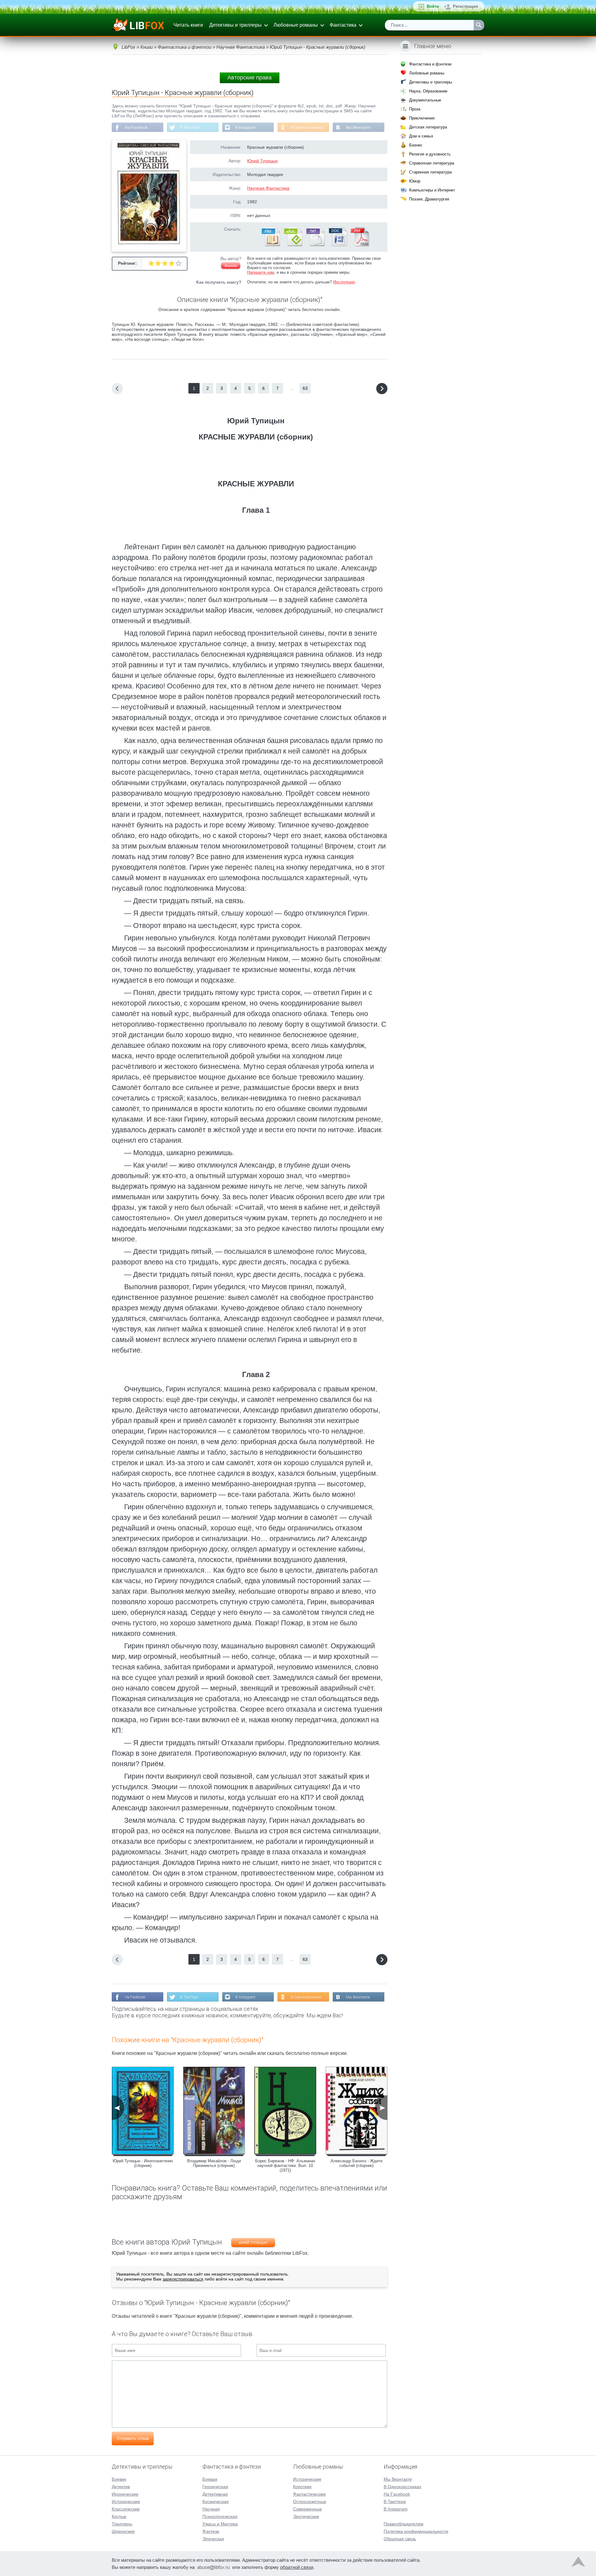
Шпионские (123, 2531)
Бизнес (416, 145)
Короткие (302, 2487)
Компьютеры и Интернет (432, 190)
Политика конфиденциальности (416, 2531)
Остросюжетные (310, 2502)
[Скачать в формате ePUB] (293, 245)
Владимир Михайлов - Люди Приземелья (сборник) (214, 2163)
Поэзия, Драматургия (429, 199)
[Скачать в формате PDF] (360, 245)
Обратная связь (400, 2539)
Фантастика (343, 25)
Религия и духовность (430, 154)
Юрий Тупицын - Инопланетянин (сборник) (143, 2163)
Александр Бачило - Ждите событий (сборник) (357, 2163)
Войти (433, 6)
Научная (211, 2509)
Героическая (215, 2487)
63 (305, 388)
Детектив (121, 2487)
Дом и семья (421, 136)
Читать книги (188, 25)
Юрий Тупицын (262, 161)
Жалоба (231, 266)
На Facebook (136, 128)
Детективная (215, 2494)
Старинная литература (430, 172)
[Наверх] (578, 2563)
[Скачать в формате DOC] (337, 245)
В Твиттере (190, 128)
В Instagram (245, 128)
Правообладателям (404, 2524)
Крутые (119, 2516)
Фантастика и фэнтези (430, 64)
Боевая (210, 2479)
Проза (415, 109)
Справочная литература (432, 163)
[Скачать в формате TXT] (315, 245)
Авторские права (250, 78)
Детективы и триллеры (235, 25)
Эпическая (213, 2539)
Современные (307, 2509)
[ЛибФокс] (139, 25)
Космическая (216, 2502)
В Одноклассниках (307, 128)
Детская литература (428, 127)
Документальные (425, 100)
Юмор (415, 181)
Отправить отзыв (133, 2438)
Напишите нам (261, 272)
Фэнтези (211, 2531)
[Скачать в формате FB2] (270, 245)
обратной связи (297, 2567)
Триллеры (122, 2524)
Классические (126, 2509)
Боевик (119, 2479)
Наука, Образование (428, 91)
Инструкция (344, 282)
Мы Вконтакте (358, 128)
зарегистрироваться (183, 2279)
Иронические (125, 2494)
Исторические (126, 2502)
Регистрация (465, 6)
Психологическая (220, 2516)
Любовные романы (296, 25)
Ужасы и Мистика (220, 2524)
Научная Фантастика (268, 188)
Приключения (422, 118)
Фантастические (309, 2494)
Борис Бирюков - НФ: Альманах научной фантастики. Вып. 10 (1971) (285, 2166)
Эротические (306, 2516)
